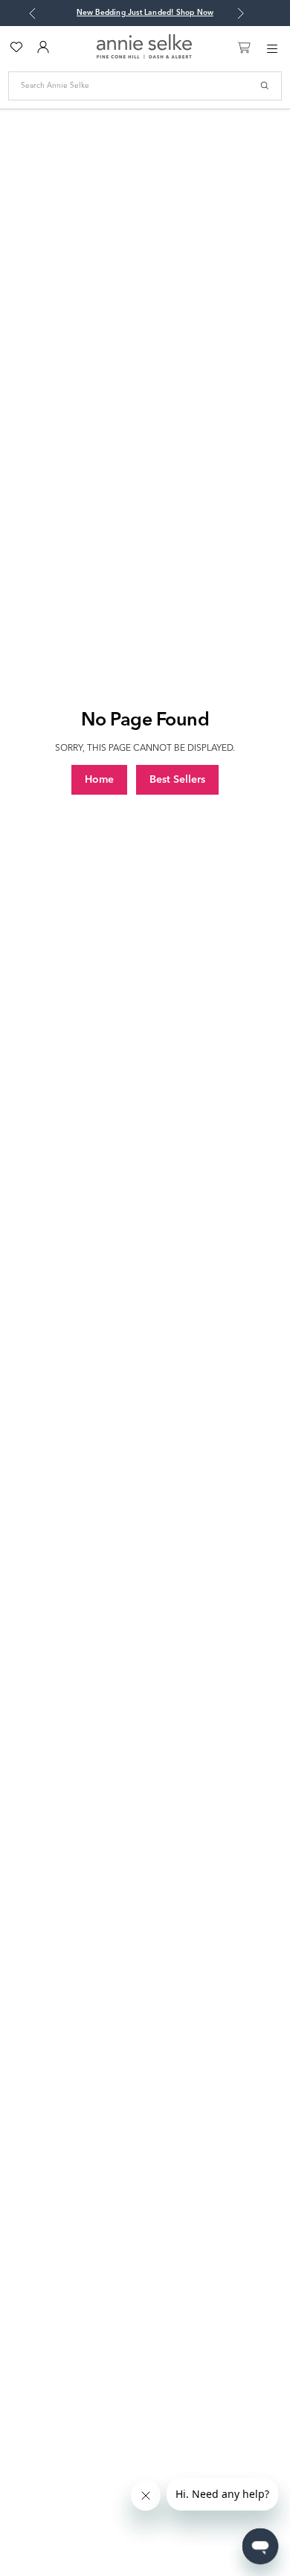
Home (99, 780)
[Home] (144, 56)
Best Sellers (177, 780)
